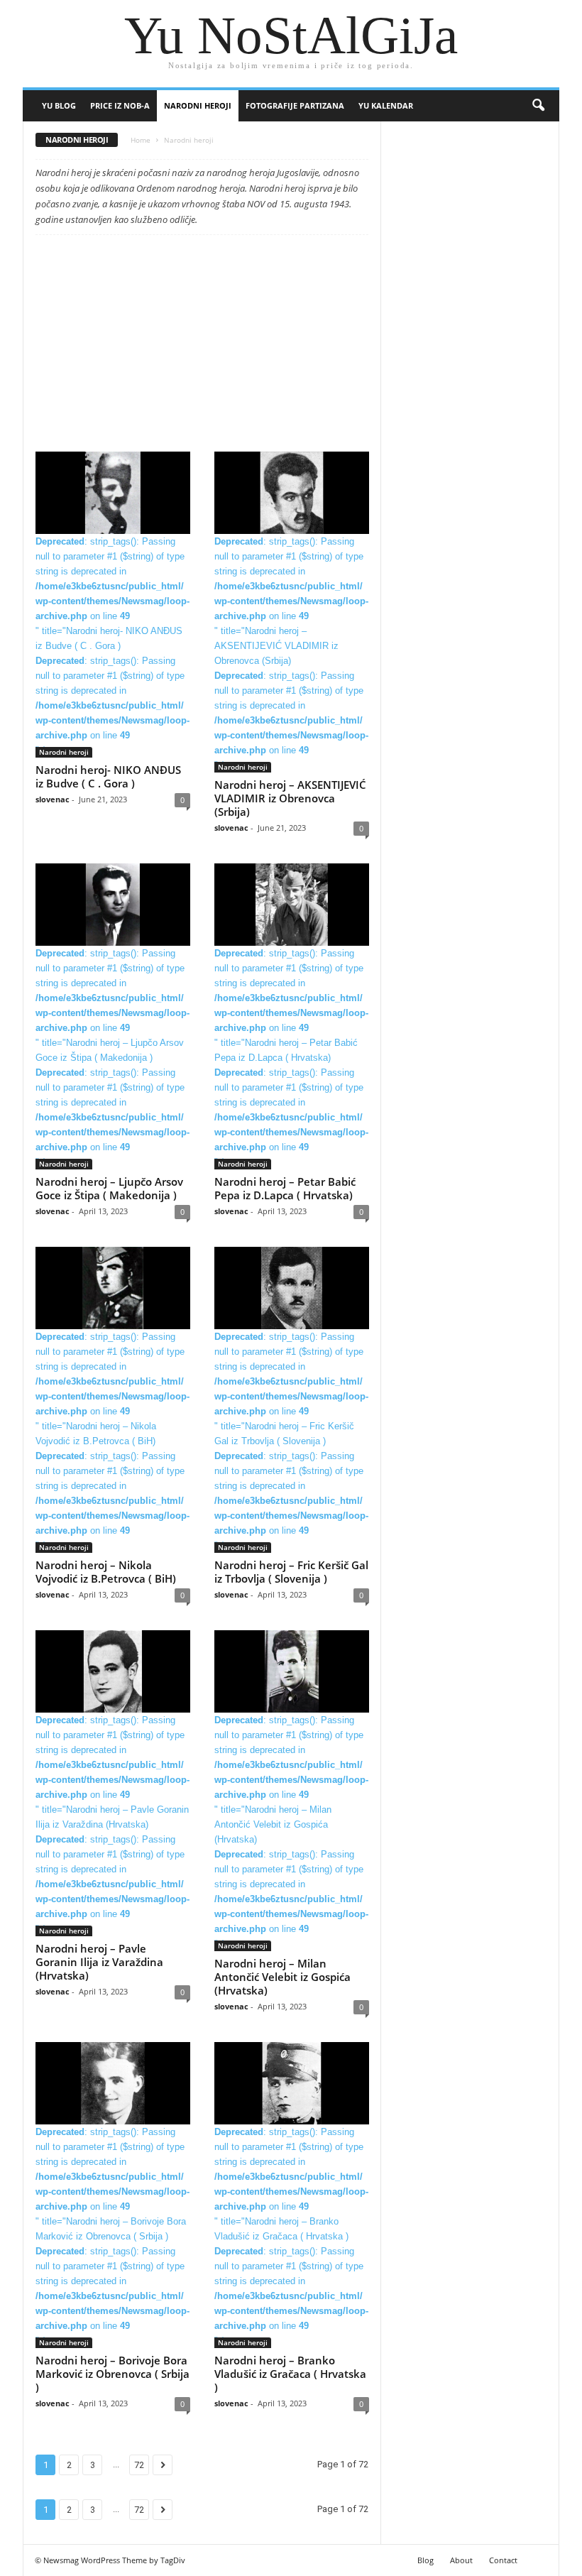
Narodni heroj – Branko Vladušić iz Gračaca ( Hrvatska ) (290, 2374)
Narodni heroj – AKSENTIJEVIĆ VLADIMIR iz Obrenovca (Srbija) (290, 798)
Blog (425, 2560)
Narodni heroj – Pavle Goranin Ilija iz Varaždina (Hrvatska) (99, 1962)
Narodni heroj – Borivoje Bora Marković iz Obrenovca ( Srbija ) (112, 2374)
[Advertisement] (202, 346)
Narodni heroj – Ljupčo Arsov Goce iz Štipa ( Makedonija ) (109, 1188)
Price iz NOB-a (120, 105)
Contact (503, 2560)
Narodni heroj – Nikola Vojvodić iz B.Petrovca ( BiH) (106, 1572)
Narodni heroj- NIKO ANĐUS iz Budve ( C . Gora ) (108, 776)
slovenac (53, 799)
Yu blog (59, 105)
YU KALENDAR (386, 105)
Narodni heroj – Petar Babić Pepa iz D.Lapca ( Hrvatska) (285, 1188)
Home (141, 140)
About (461, 2560)
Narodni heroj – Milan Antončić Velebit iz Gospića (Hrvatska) (282, 1977)
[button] (538, 106)
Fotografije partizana (295, 105)
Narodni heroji (198, 105)
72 (139, 2465)
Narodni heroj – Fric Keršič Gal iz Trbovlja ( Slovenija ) (291, 1572)
